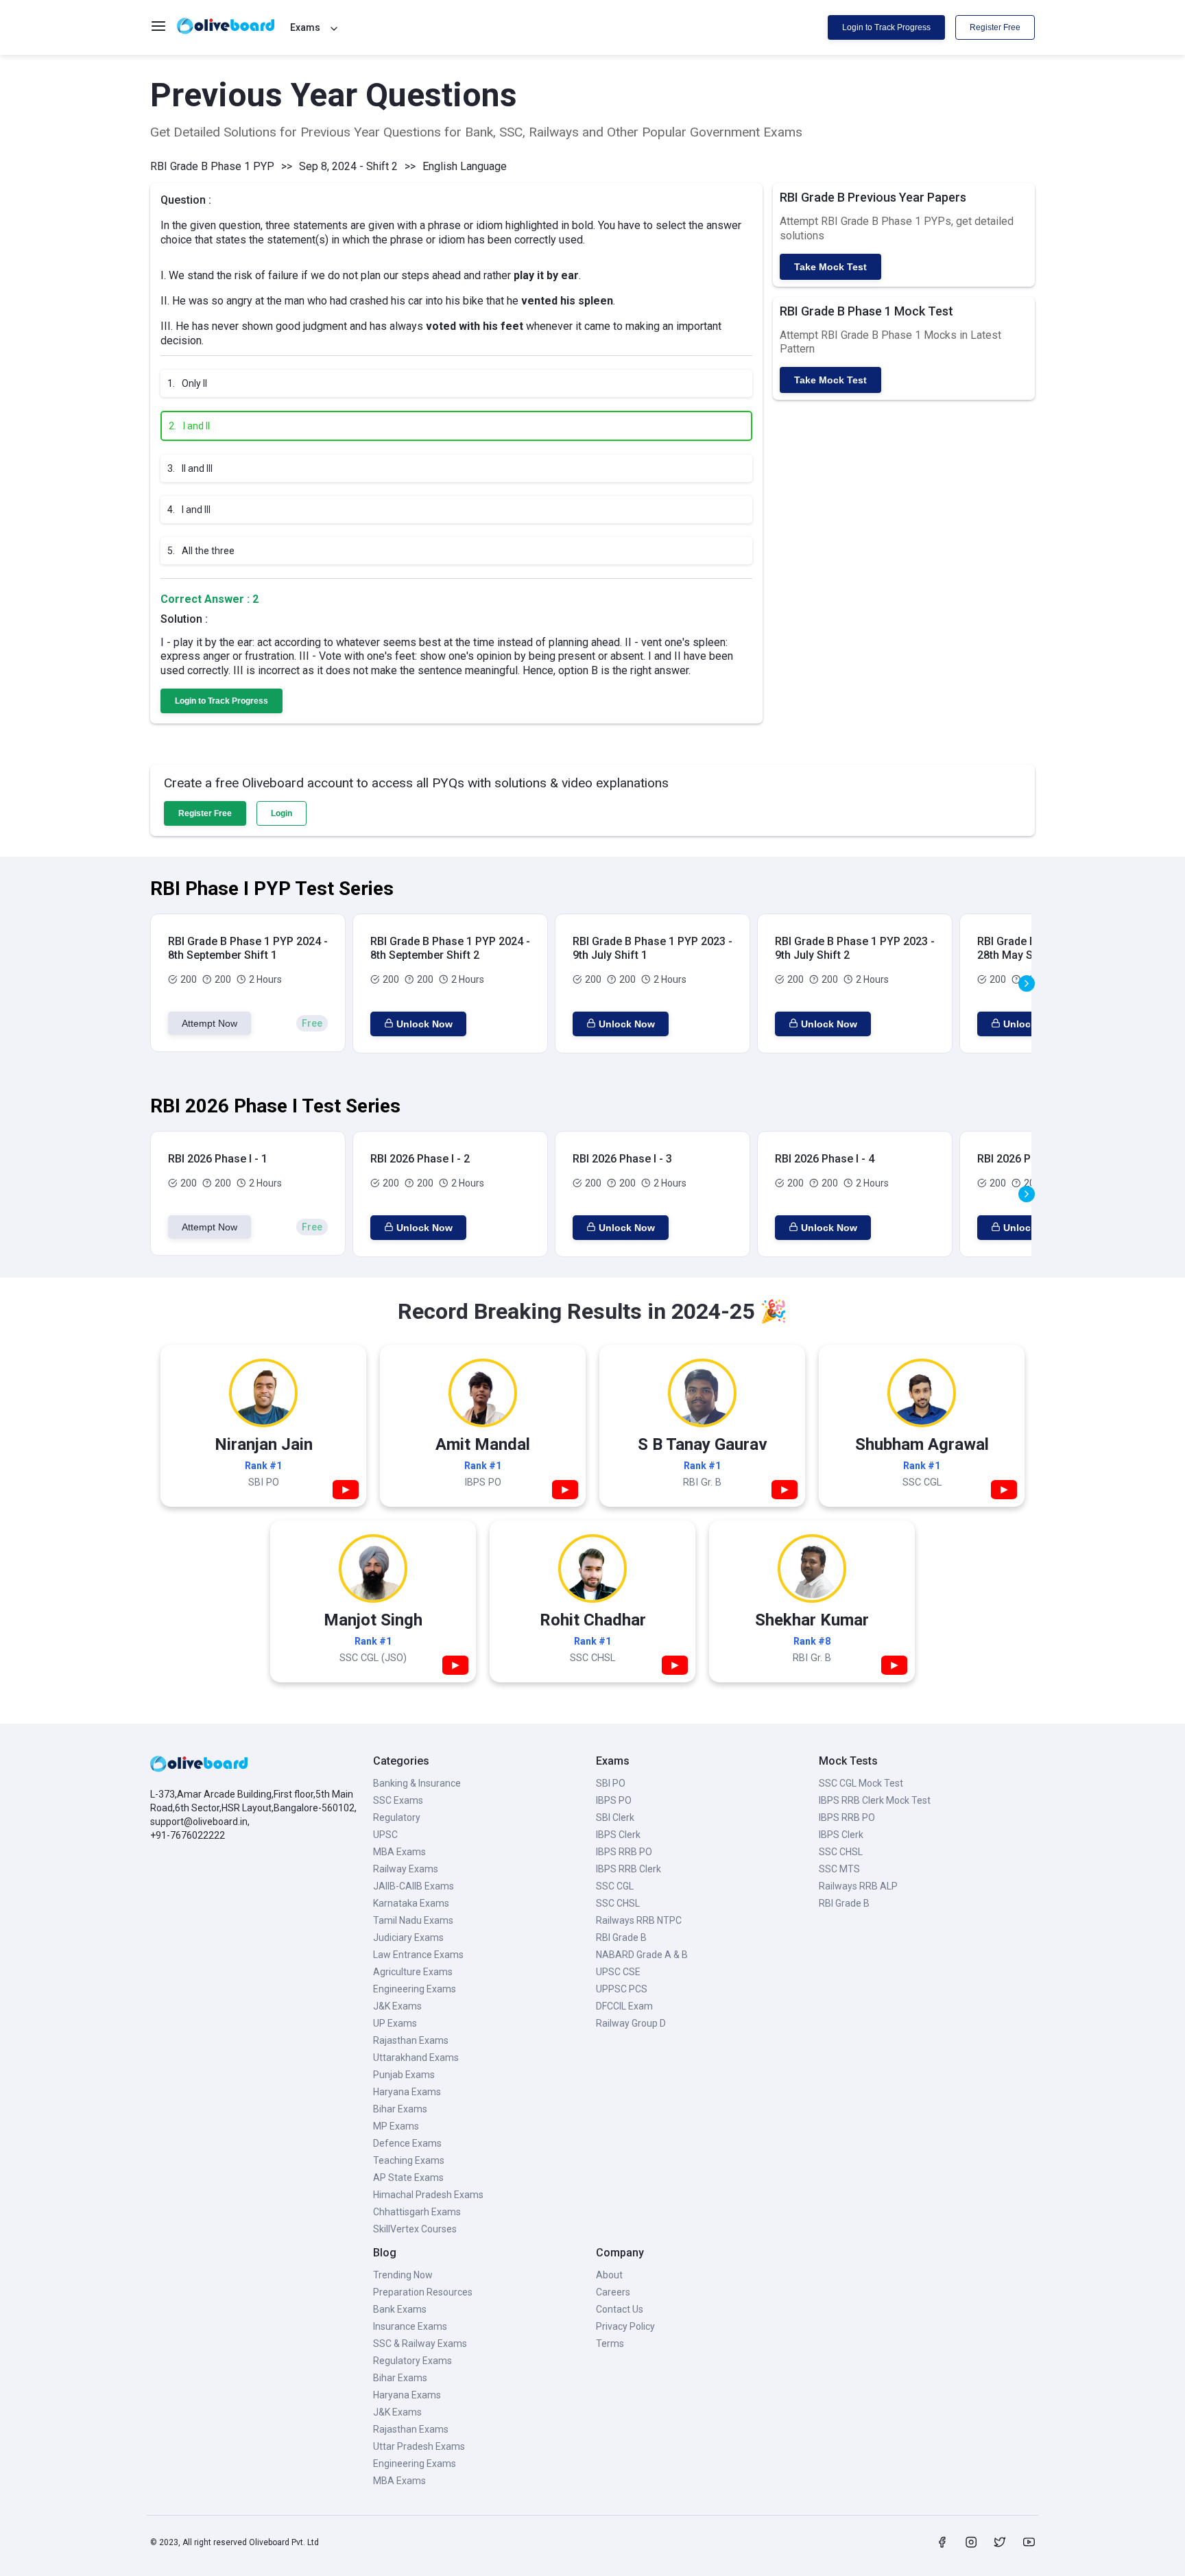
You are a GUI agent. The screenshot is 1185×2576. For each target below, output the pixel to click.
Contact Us (620, 2309)
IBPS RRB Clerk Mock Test (875, 1800)
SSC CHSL (618, 1903)
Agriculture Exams (413, 1972)
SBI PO (611, 1783)
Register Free (995, 27)
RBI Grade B (621, 1937)
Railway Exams (406, 1869)
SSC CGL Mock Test (861, 1783)
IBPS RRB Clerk (629, 1869)
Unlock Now (424, 1024)
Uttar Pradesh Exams (419, 2446)
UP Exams (395, 2023)
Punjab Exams (404, 2075)
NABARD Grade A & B (642, 1955)
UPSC (385, 1835)
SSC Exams (398, 1800)
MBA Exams (399, 1852)
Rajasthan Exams (411, 2040)
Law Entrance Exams (418, 1955)
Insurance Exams (410, 2326)
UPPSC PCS (622, 1989)
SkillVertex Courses (415, 2229)
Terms (610, 2344)
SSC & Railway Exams (420, 2344)
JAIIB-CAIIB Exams (414, 1886)
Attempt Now (210, 1023)
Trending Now (403, 2275)
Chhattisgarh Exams (417, 2212)
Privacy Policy (625, 2326)
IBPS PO (614, 1800)
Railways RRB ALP (858, 1886)
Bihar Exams (400, 2109)
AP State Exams (408, 2178)
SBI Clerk (615, 1817)
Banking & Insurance (417, 1783)
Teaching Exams (409, 2160)
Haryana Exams (407, 2092)
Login (282, 813)
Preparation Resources (423, 2292)
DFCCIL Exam (624, 2006)
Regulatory (397, 1817)
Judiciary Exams (408, 1937)
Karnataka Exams (411, 1903)
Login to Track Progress (886, 27)
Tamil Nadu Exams (413, 1920)
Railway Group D (631, 2023)
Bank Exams (400, 2309)
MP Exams (396, 2126)
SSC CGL (615, 1886)
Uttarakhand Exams (416, 2058)
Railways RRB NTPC (639, 1920)
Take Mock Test (830, 267)
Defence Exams (407, 2143)
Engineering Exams (415, 1989)
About (609, 2275)
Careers (613, 2292)
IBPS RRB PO (624, 1852)
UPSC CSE (618, 1972)
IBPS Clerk (618, 1835)
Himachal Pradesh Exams (428, 2195)
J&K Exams (397, 2006)
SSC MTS (839, 1869)
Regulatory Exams (412, 2361)
